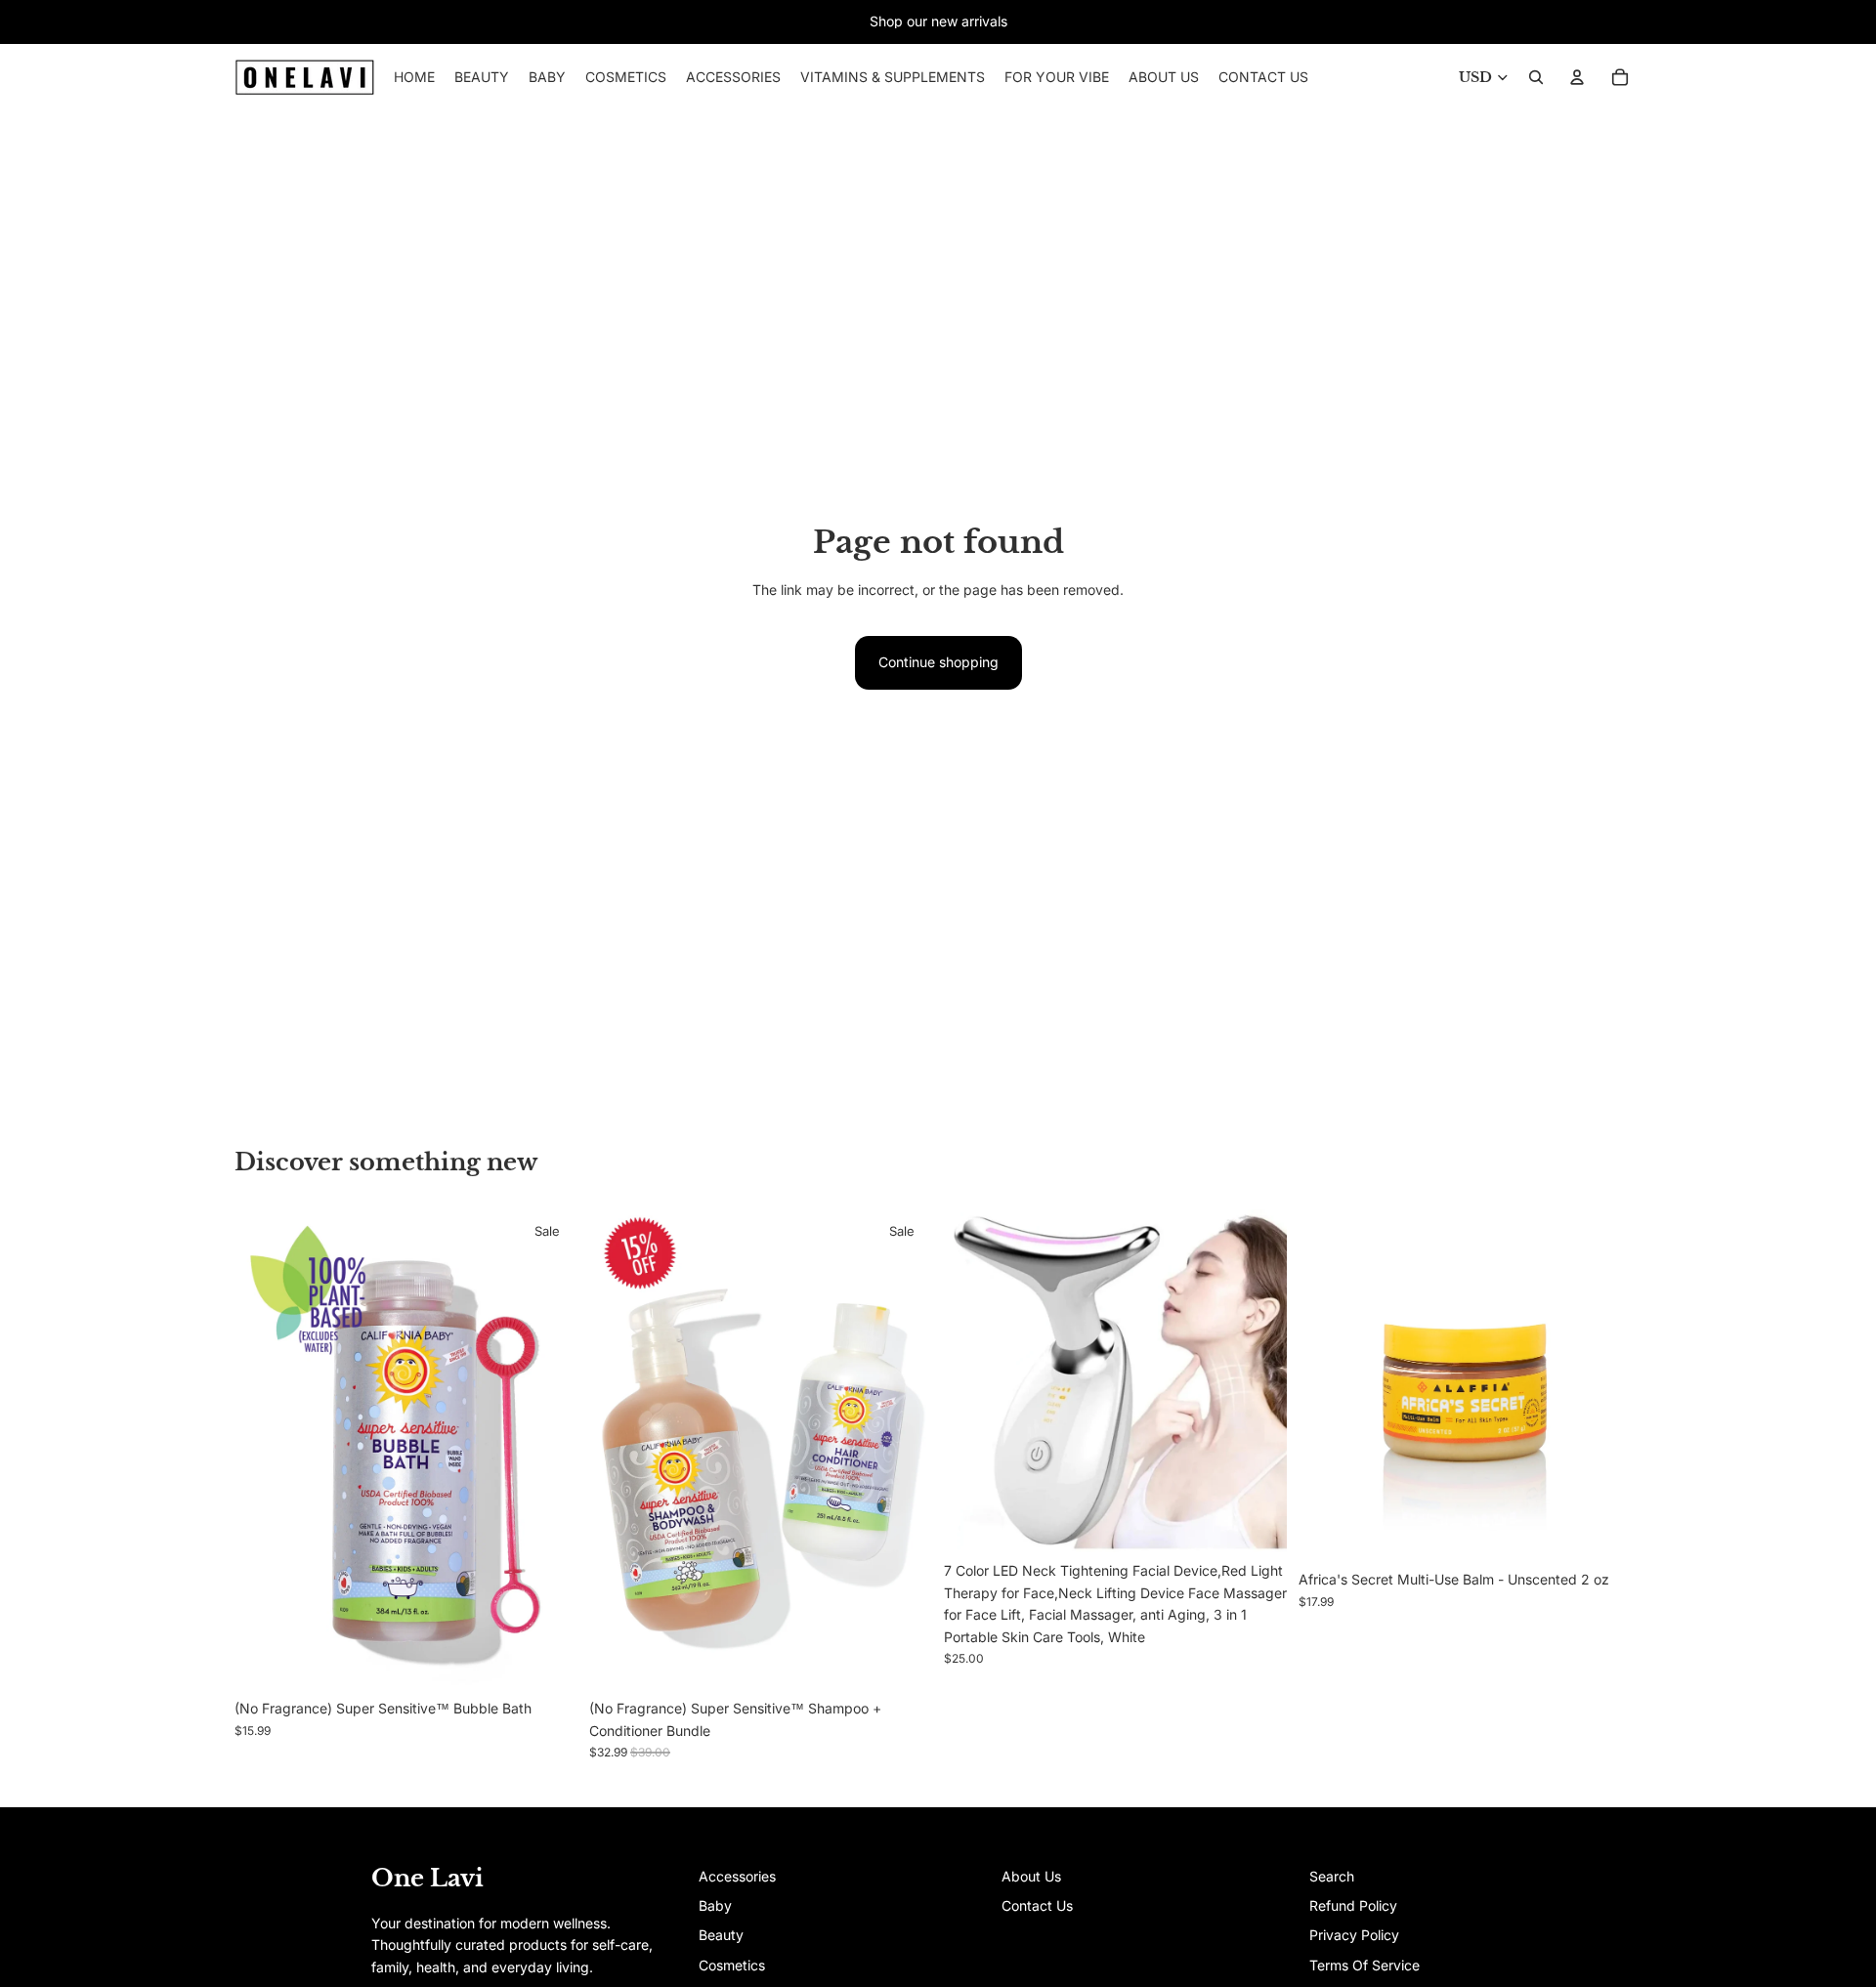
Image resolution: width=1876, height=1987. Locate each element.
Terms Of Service (1364, 1965)
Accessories (737, 1876)
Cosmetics (732, 1965)
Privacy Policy (1354, 1935)
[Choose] (547, 1661)
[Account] (1577, 77)
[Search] (1536, 77)
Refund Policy (1353, 1905)
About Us (1031, 1876)
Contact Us (1037, 1905)
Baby (715, 1905)
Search (1332, 1876)
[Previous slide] (264, 1450)
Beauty (721, 1935)
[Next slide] (548, 1450)
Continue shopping (938, 662)
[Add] (902, 1661)
